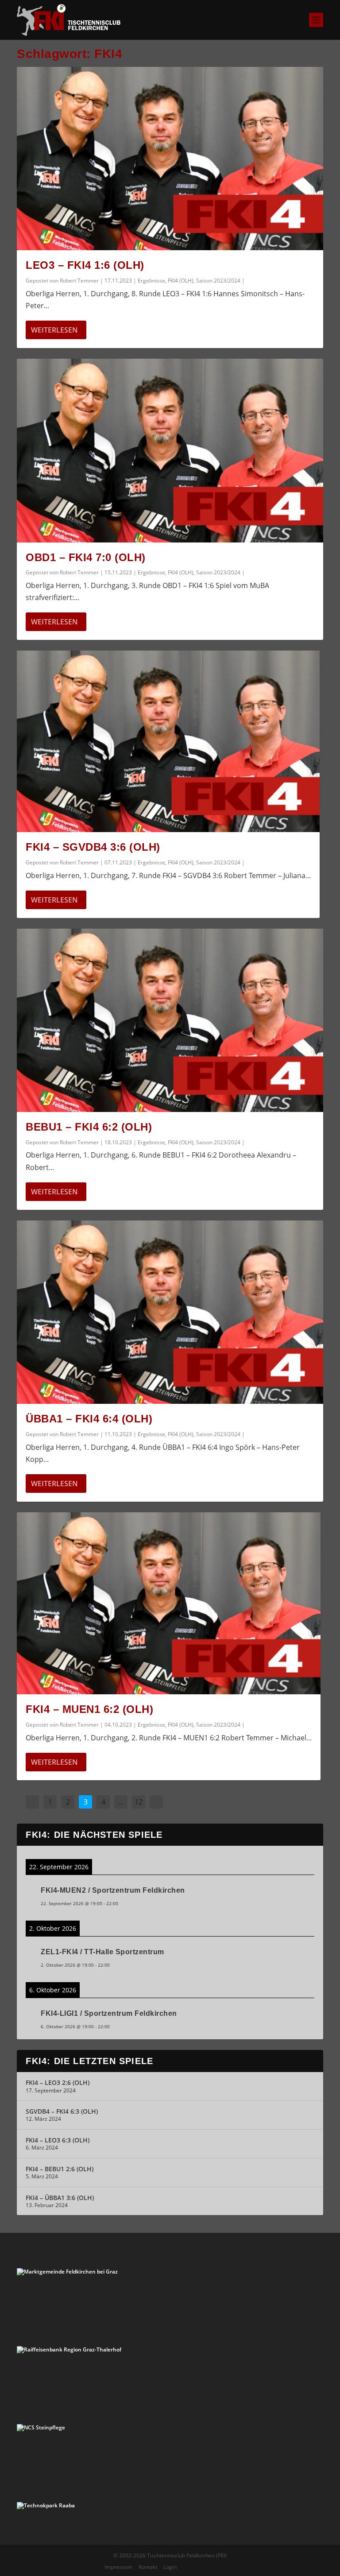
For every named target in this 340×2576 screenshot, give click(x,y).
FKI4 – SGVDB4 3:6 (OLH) (93, 847)
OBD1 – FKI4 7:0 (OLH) (86, 557)
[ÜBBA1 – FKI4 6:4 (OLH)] (170, 1312)
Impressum (118, 2567)
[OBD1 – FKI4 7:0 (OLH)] (170, 450)
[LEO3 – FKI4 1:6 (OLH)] (170, 159)
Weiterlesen (54, 330)
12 (139, 1802)
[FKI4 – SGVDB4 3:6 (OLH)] (168, 741)
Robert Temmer (79, 281)
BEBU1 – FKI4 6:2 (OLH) (89, 1127)
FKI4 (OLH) (181, 281)
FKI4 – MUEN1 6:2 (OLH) (89, 1709)
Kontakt (148, 2567)
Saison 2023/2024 (218, 281)
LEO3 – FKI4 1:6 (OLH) (85, 265)
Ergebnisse (151, 281)
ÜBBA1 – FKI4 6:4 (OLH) (89, 1419)
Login (170, 2567)
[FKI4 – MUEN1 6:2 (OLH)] (169, 1603)
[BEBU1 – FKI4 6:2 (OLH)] (170, 1020)
